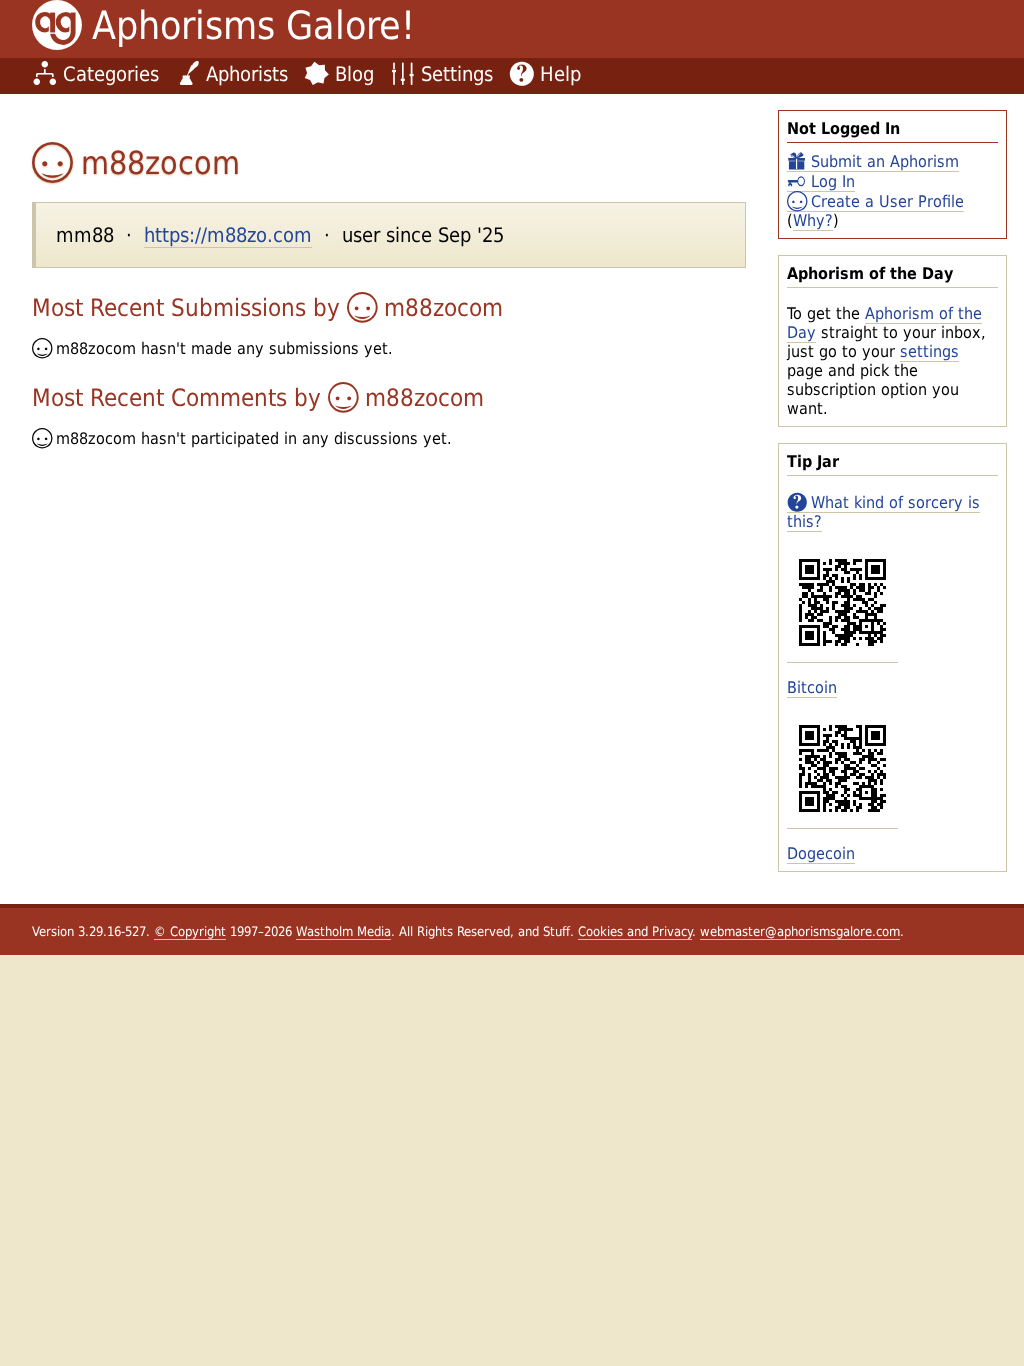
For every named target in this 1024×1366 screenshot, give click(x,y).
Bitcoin (812, 687)
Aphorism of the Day (884, 323)
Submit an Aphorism (885, 161)
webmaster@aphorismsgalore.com (800, 931)
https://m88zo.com (228, 235)
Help (560, 74)
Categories (111, 74)
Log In (833, 181)
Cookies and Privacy (635, 931)
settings (929, 351)
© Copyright (190, 931)
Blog (354, 74)
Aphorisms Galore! (253, 25)
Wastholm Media (343, 931)
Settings (457, 74)
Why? (813, 220)
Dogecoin (821, 853)
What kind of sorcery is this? (883, 512)
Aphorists (247, 74)
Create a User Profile (887, 201)
